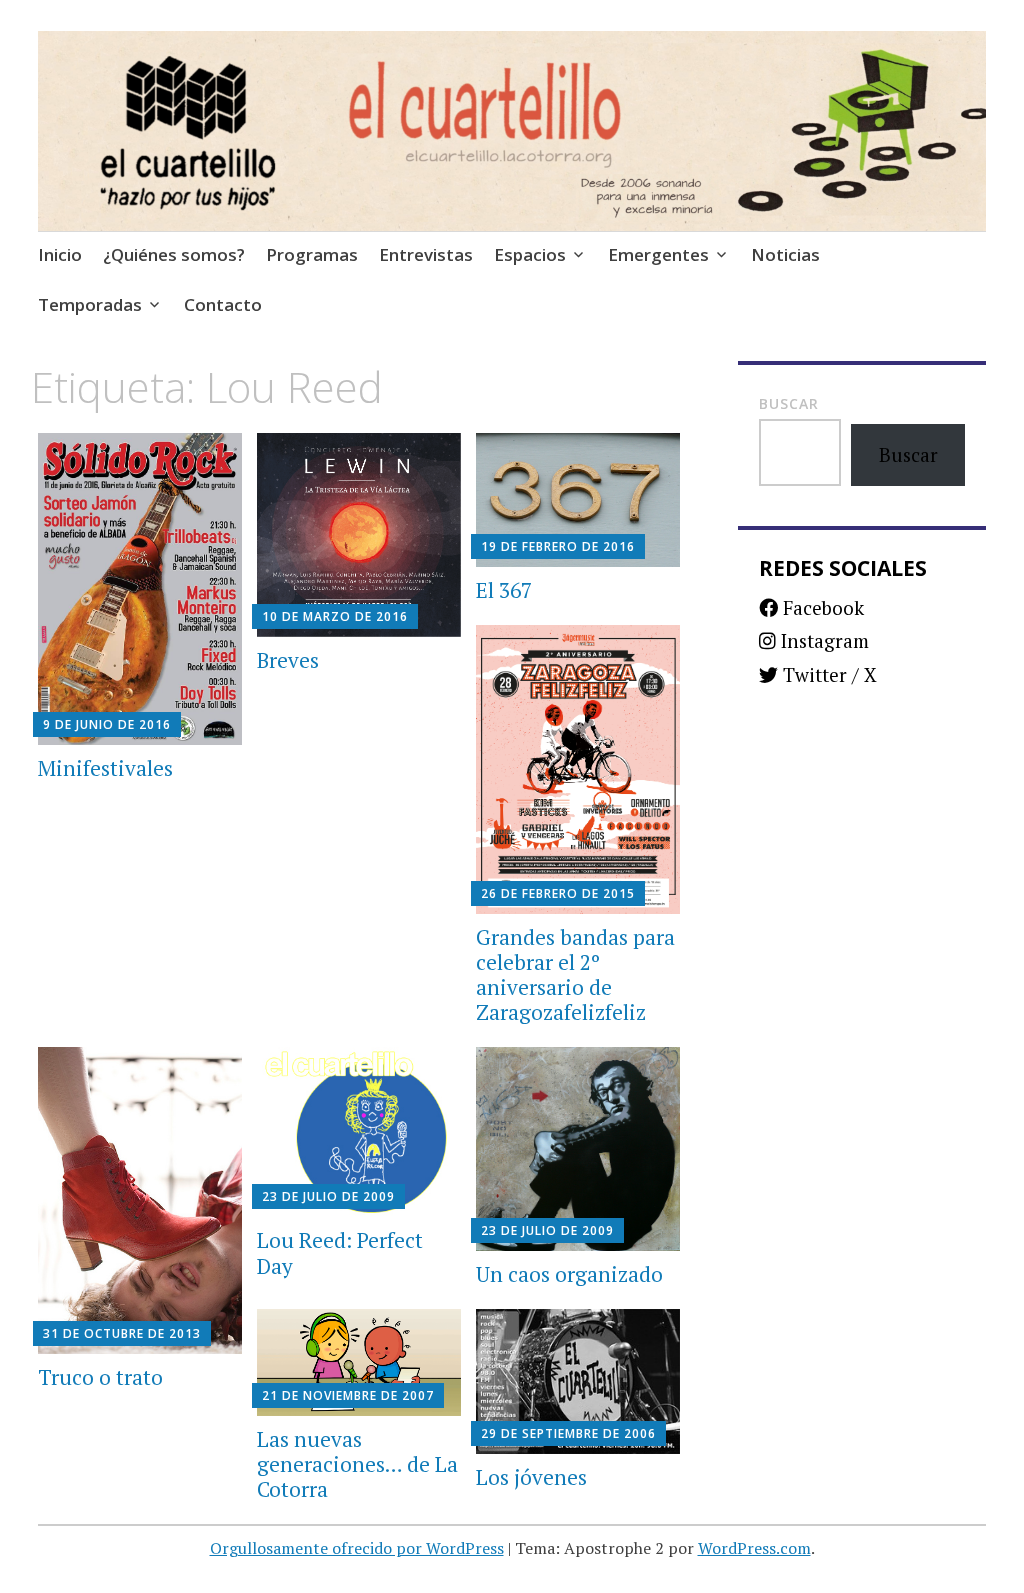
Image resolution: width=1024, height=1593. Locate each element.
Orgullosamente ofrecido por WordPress (357, 1548)
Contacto (223, 304)
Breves (288, 660)
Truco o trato (100, 1377)
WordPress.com (754, 1548)
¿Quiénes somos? (174, 254)
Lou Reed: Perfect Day (340, 1252)
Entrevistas (426, 254)
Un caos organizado (569, 1274)
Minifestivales (105, 768)
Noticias (785, 254)
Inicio (60, 254)
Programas (312, 254)
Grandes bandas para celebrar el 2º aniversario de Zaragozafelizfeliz (575, 975)
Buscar (789, 403)
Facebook (821, 607)
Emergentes (658, 254)
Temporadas (90, 304)
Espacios (530, 254)
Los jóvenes (531, 1477)
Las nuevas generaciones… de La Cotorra (357, 1464)
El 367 (504, 590)
